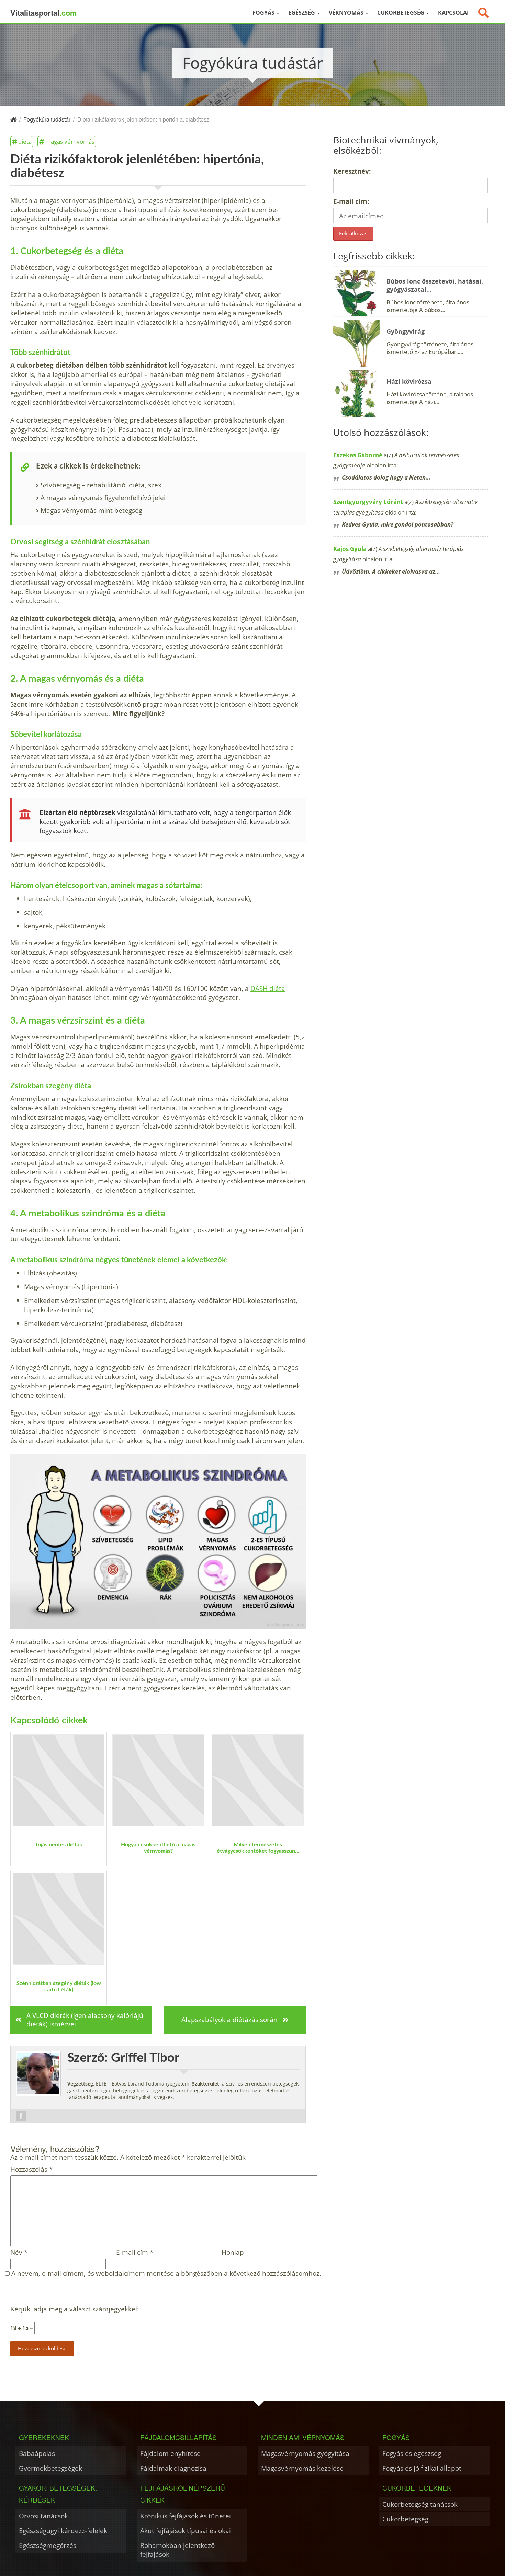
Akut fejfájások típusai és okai (186, 2531)
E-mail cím (135, 2252)
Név (19, 2252)
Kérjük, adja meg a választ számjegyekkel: (75, 2309)
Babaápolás (37, 2453)
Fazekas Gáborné (358, 455)
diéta (25, 141)
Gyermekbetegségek (50, 2468)
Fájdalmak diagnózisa (173, 2468)
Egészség (302, 13)
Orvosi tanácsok (43, 2516)
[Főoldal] (13, 119)
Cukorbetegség (401, 13)
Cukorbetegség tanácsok (420, 2504)
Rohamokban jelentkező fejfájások (177, 2550)
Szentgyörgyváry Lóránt (368, 502)
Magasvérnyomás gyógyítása (305, 2453)
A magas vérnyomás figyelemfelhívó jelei (103, 498)
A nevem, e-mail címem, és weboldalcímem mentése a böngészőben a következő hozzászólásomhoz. (166, 2273)
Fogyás (264, 13)
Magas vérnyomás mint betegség (91, 510)
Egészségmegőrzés (48, 2545)
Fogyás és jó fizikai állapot (422, 2468)
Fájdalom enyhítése (170, 2453)
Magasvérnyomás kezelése (302, 2468)
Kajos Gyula (350, 549)
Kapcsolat (454, 13)
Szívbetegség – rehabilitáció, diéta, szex (101, 485)
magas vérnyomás (70, 141)
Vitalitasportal (44, 13)
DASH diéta (268, 988)
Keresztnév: (352, 171)
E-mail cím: (351, 201)
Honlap (233, 2252)
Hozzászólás (31, 2169)
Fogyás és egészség (412, 2453)
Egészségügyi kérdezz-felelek (63, 2531)
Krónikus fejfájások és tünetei (186, 2516)
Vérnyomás (347, 13)
